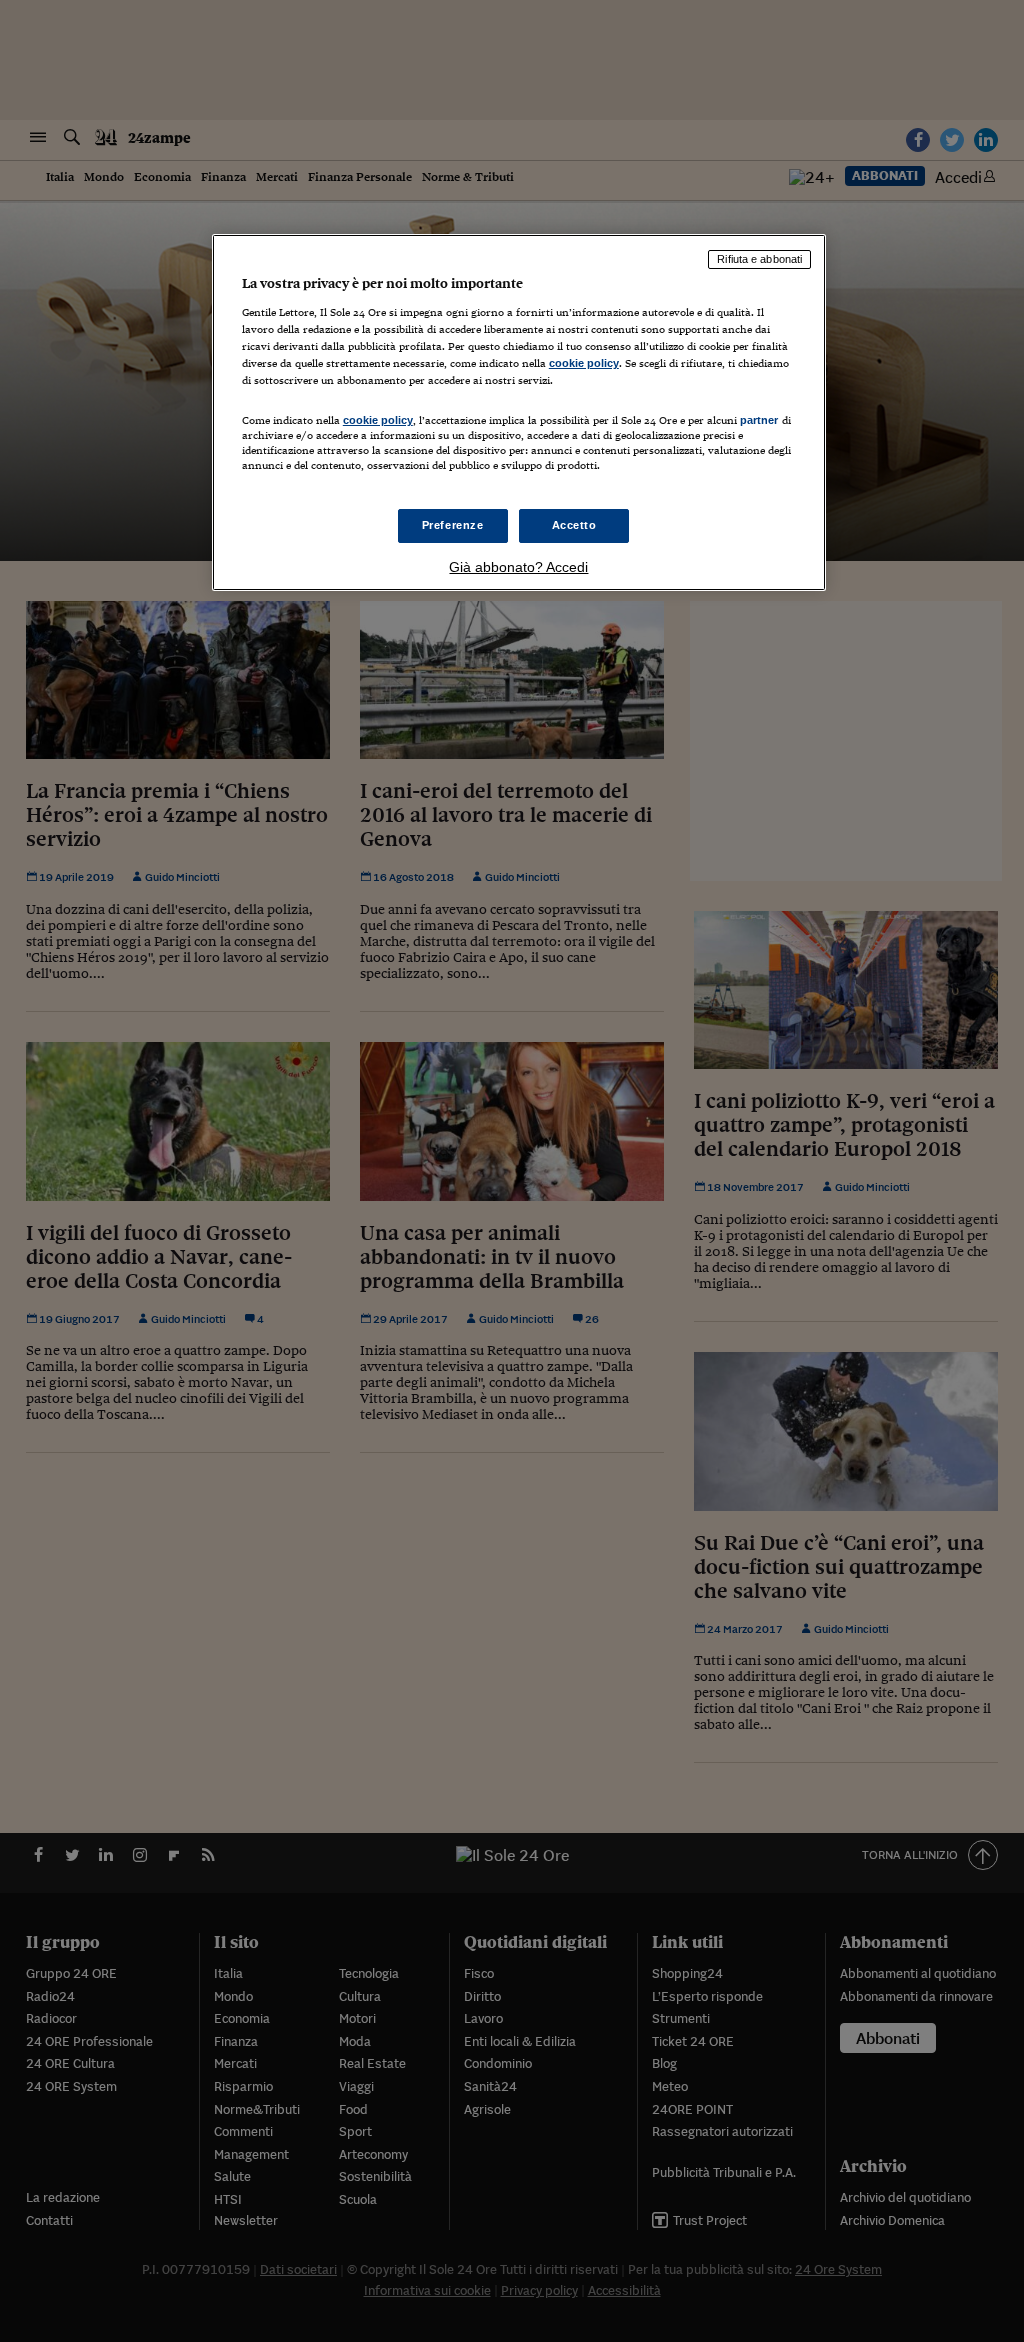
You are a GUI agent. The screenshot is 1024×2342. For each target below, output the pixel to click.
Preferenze (453, 525)
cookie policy (584, 363)
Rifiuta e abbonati (759, 259)
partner (759, 420)
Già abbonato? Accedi (518, 567)
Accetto (574, 525)
